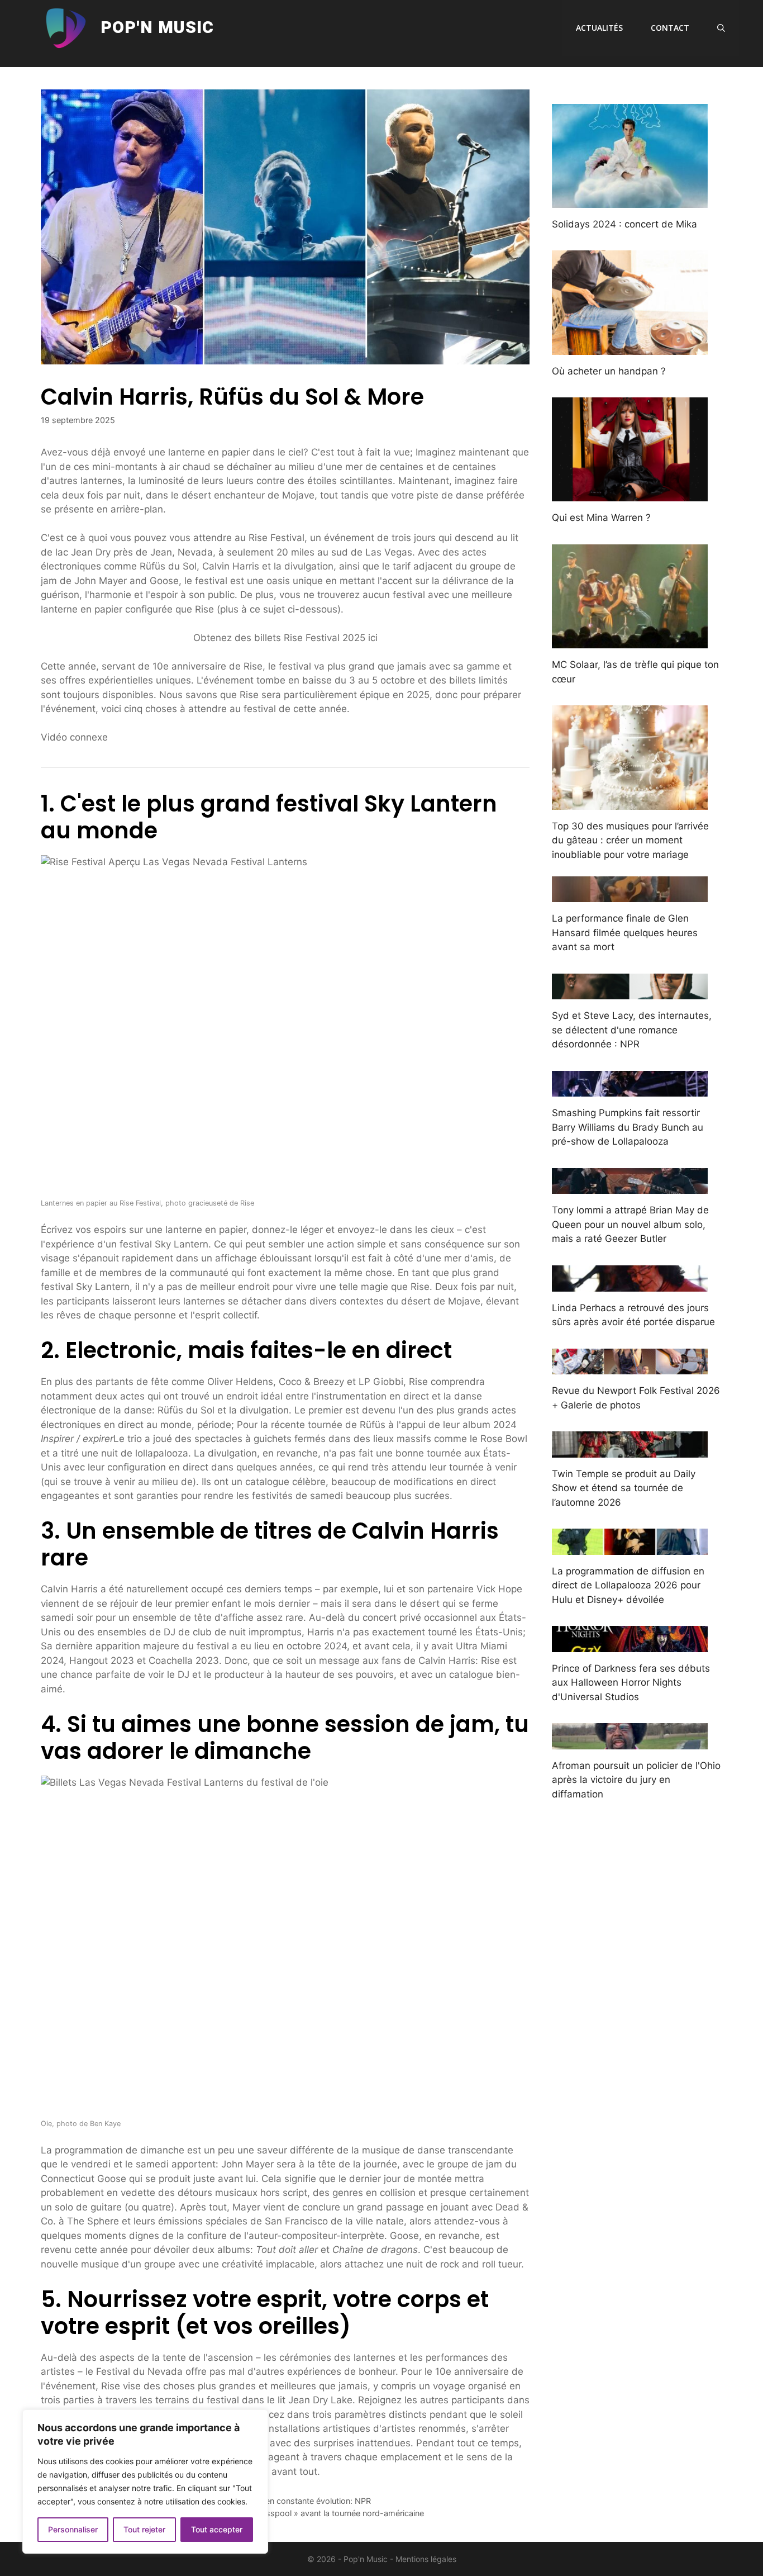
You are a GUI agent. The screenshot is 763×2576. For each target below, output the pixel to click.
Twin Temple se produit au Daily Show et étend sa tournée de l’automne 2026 (624, 1488)
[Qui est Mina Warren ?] (630, 494)
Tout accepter (217, 2529)
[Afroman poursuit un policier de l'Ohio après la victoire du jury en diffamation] (630, 1742)
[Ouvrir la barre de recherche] (721, 28)
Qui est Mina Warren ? (601, 518)
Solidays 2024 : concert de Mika (624, 224)
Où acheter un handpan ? (609, 371)
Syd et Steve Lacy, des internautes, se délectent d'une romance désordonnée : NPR (632, 1030)
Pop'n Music (157, 28)
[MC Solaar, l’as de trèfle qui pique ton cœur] (630, 641)
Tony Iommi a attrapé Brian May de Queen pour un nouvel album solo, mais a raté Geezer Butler (630, 1224)
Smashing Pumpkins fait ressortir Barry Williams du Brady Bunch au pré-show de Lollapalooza (628, 1127)
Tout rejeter (144, 2529)
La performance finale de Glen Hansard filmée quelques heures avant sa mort (625, 933)
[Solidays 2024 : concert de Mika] (630, 200)
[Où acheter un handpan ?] (630, 347)
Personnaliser (73, 2529)
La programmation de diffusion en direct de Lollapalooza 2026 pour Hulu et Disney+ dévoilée (628, 1585)
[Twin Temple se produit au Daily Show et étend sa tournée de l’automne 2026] (630, 1450)
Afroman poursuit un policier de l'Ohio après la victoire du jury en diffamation (636, 1780)
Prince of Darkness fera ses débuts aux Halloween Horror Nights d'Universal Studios (631, 1683)
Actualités (599, 28)
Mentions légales (426, 2559)
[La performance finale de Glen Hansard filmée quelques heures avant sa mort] (630, 895)
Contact (670, 28)
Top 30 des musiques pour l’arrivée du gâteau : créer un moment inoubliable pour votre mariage (630, 840)
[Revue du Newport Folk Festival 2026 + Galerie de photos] (630, 1367)
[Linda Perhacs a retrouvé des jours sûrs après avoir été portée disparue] (630, 1284)
